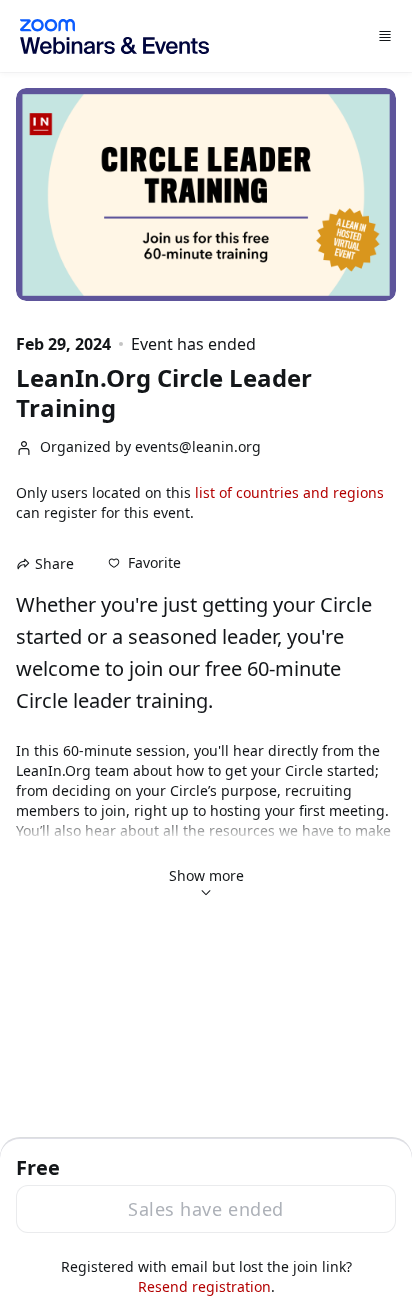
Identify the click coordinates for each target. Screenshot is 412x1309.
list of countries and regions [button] (289, 492)
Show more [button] (206, 875)
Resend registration (204, 1286)
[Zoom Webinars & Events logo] (114, 36)
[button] (144, 563)
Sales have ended (205, 1209)
